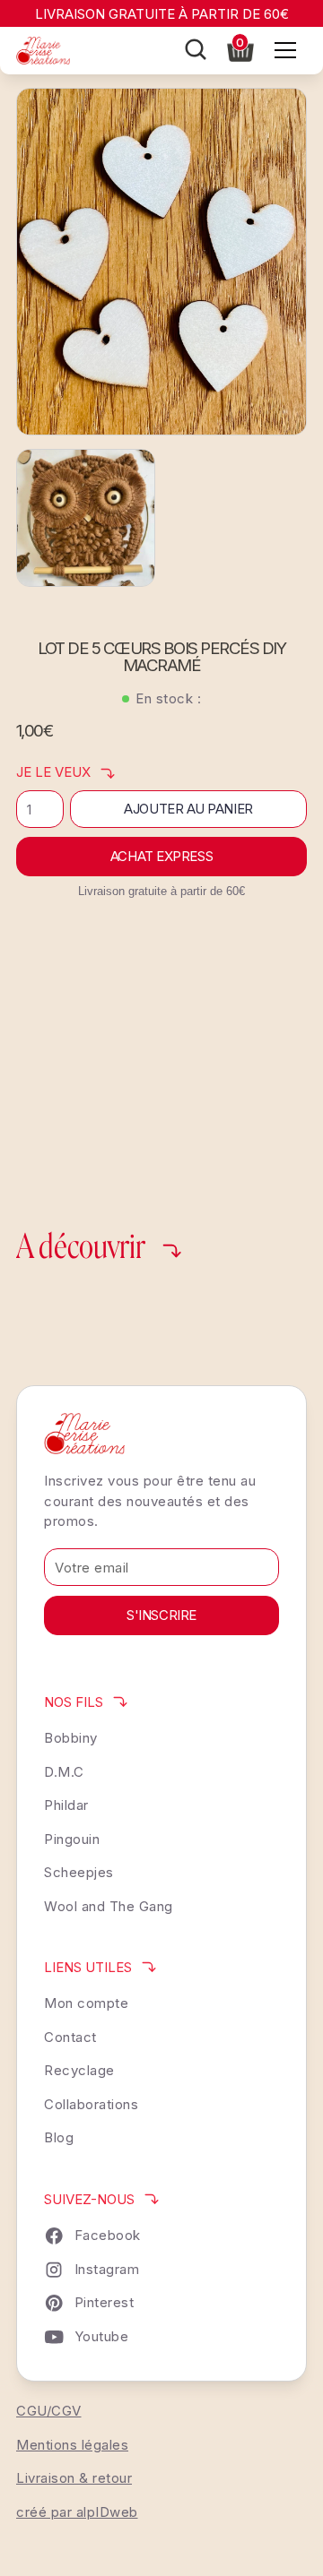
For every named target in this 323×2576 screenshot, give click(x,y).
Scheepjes (79, 1872)
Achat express (161, 856)
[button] (240, 48)
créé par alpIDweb (77, 2512)
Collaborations (91, 2104)
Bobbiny (71, 1738)
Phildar (66, 1805)
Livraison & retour (74, 2478)
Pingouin (72, 1839)
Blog (59, 2137)
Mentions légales (72, 2445)
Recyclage (79, 2070)
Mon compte (86, 2003)
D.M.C (64, 1772)
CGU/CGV (49, 2411)
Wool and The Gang (109, 1906)
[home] (43, 51)
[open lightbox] (161, 262)
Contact (70, 2037)
